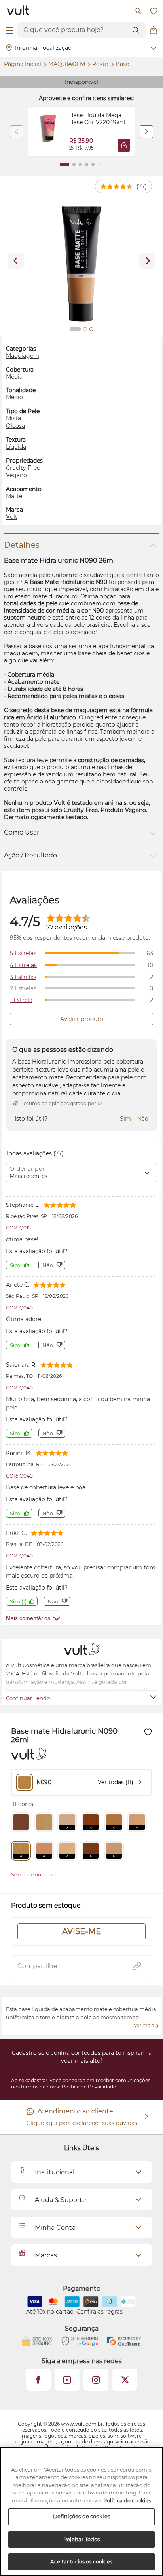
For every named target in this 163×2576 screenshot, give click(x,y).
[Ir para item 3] (80, 165)
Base (122, 64)
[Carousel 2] (85, 329)
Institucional (55, 2172)
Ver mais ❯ (146, 2025)
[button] (124, 145)
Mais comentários (28, 1618)
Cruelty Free (23, 468)
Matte (14, 496)
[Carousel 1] (75, 329)
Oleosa (15, 426)
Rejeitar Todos (82, 2539)
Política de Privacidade (89, 2087)
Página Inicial (23, 64)
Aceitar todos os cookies (81, 2561)
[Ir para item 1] (64, 165)
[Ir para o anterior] (16, 261)
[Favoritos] (154, 11)
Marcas (46, 2255)
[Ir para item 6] (99, 165)
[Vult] (18, 11)
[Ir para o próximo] (147, 261)
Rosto (101, 64)
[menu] (9, 30)
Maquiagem (67, 64)
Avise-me (81, 1931)
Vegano (16, 475)
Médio (14, 397)
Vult (12, 517)
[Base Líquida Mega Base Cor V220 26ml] (49, 132)
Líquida (16, 447)
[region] (81, 2512)
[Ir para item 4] (87, 165)
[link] (81, 132)
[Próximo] (146, 132)
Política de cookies (127, 2500)
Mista (13, 418)
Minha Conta (55, 2228)
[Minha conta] (138, 11)
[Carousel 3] (91, 329)
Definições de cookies (81, 2516)
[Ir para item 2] (74, 165)
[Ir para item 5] (93, 165)
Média (14, 377)
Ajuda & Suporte (61, 2200)
